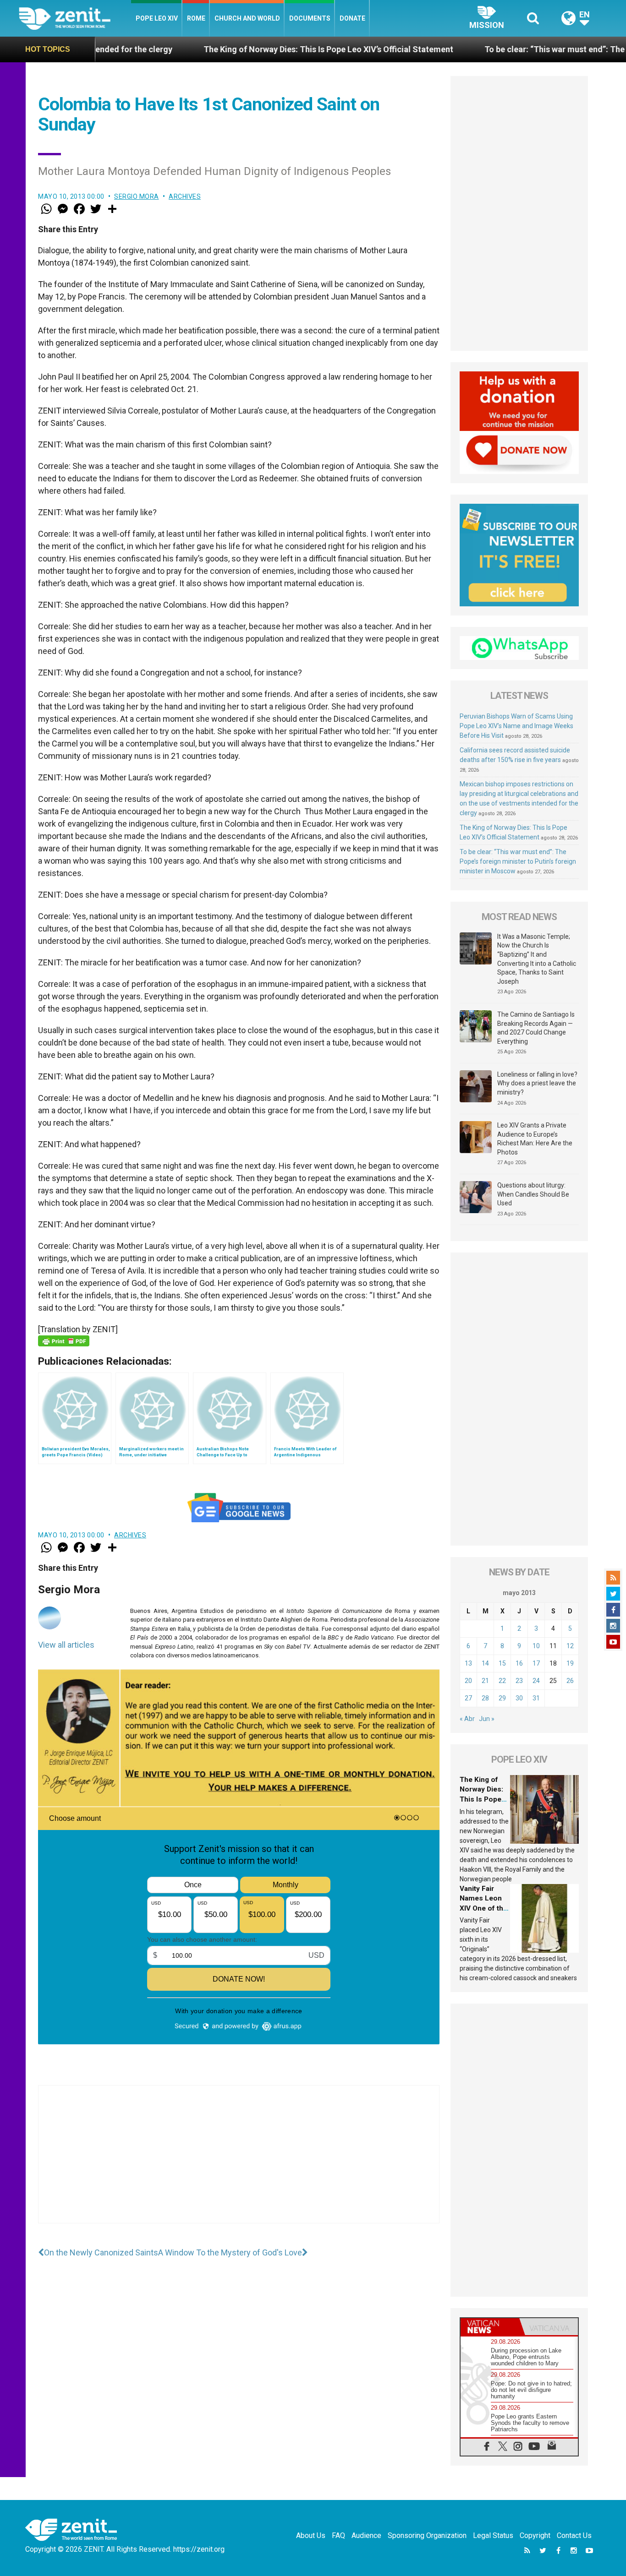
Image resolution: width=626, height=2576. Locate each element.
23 (519, 1681)
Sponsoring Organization (427, 2535)
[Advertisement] (239, 2163)
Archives (185, 196)
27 (468, 1698)
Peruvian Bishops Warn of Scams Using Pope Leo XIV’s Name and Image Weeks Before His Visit (516, 726)
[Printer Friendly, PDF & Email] (64, 1341)
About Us (311, 2535)
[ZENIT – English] (75, 18)
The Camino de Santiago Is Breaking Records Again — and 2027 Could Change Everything (536, 1028)
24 (536, 1681)
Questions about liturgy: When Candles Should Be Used (533, 1194)
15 (502, 1663)
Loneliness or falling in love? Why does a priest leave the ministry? (537, 1083)
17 (536, 1663)
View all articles (66, 1645)
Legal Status (493, 2535)
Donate (352, 18)
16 (519, 1663)
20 (468, 1681)
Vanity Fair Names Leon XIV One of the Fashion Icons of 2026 (483, 1908)
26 (570, 1681)
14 (485, 1663)
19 (570, 1663)
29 (502, 1698)
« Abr (467, 1719)
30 (519, 1698)
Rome (196, 18)
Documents (310, 18)
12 (570, 1646)
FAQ (338, 2535)
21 (485, 1681)
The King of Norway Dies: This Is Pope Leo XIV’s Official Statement (227, 49)
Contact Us (574, 2535)
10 (536, 1646)
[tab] (490, 2327)
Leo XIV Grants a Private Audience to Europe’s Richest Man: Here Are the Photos (535, 1139)
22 (502, 1681)
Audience (366, 2535)
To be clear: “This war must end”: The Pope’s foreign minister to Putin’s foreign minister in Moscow (518, 861)
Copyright (535, 2535)
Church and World (247, 18)
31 (536, 1698)
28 (485, 1698)
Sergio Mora (137, 196)
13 (468, 1663)
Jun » (487, 1719)
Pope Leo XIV (157, 18)
